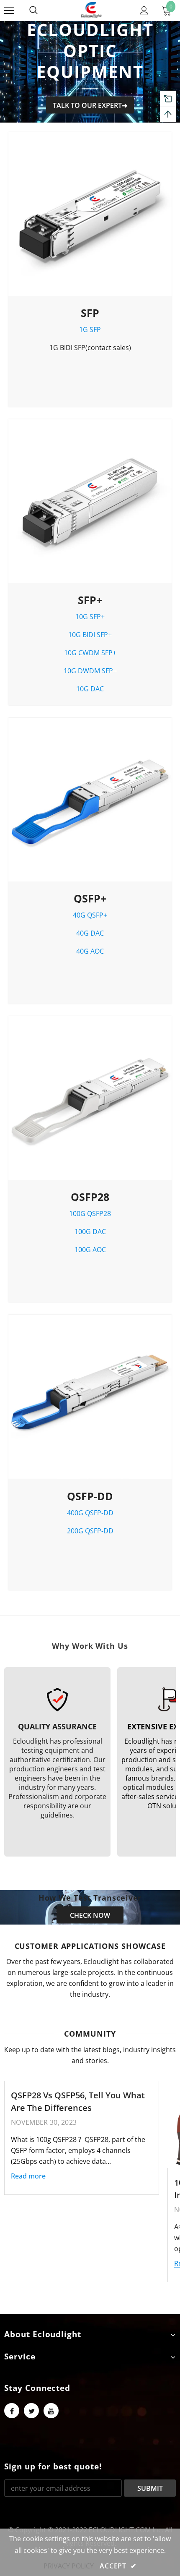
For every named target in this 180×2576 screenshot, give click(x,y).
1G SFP (90, 330)
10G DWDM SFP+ (90, 671)
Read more (28, 2176)
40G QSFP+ (90, 915)
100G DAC (90, 1232)
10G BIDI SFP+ (90, 635)
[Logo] (91, 10)
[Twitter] (31, 2411)
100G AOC (90, 1250)
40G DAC (90, 933)
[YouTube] (51, 2411)
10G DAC (90, 689)
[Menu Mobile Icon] (9, 10)
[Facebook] (12, 2411)
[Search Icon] (42, 10)
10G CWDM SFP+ (90, 653)
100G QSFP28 (90, 1213)
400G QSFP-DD (90, 1513)
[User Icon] (144, 11)
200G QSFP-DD (90, 1531)
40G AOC (90, 951)
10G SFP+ (90, 617)
